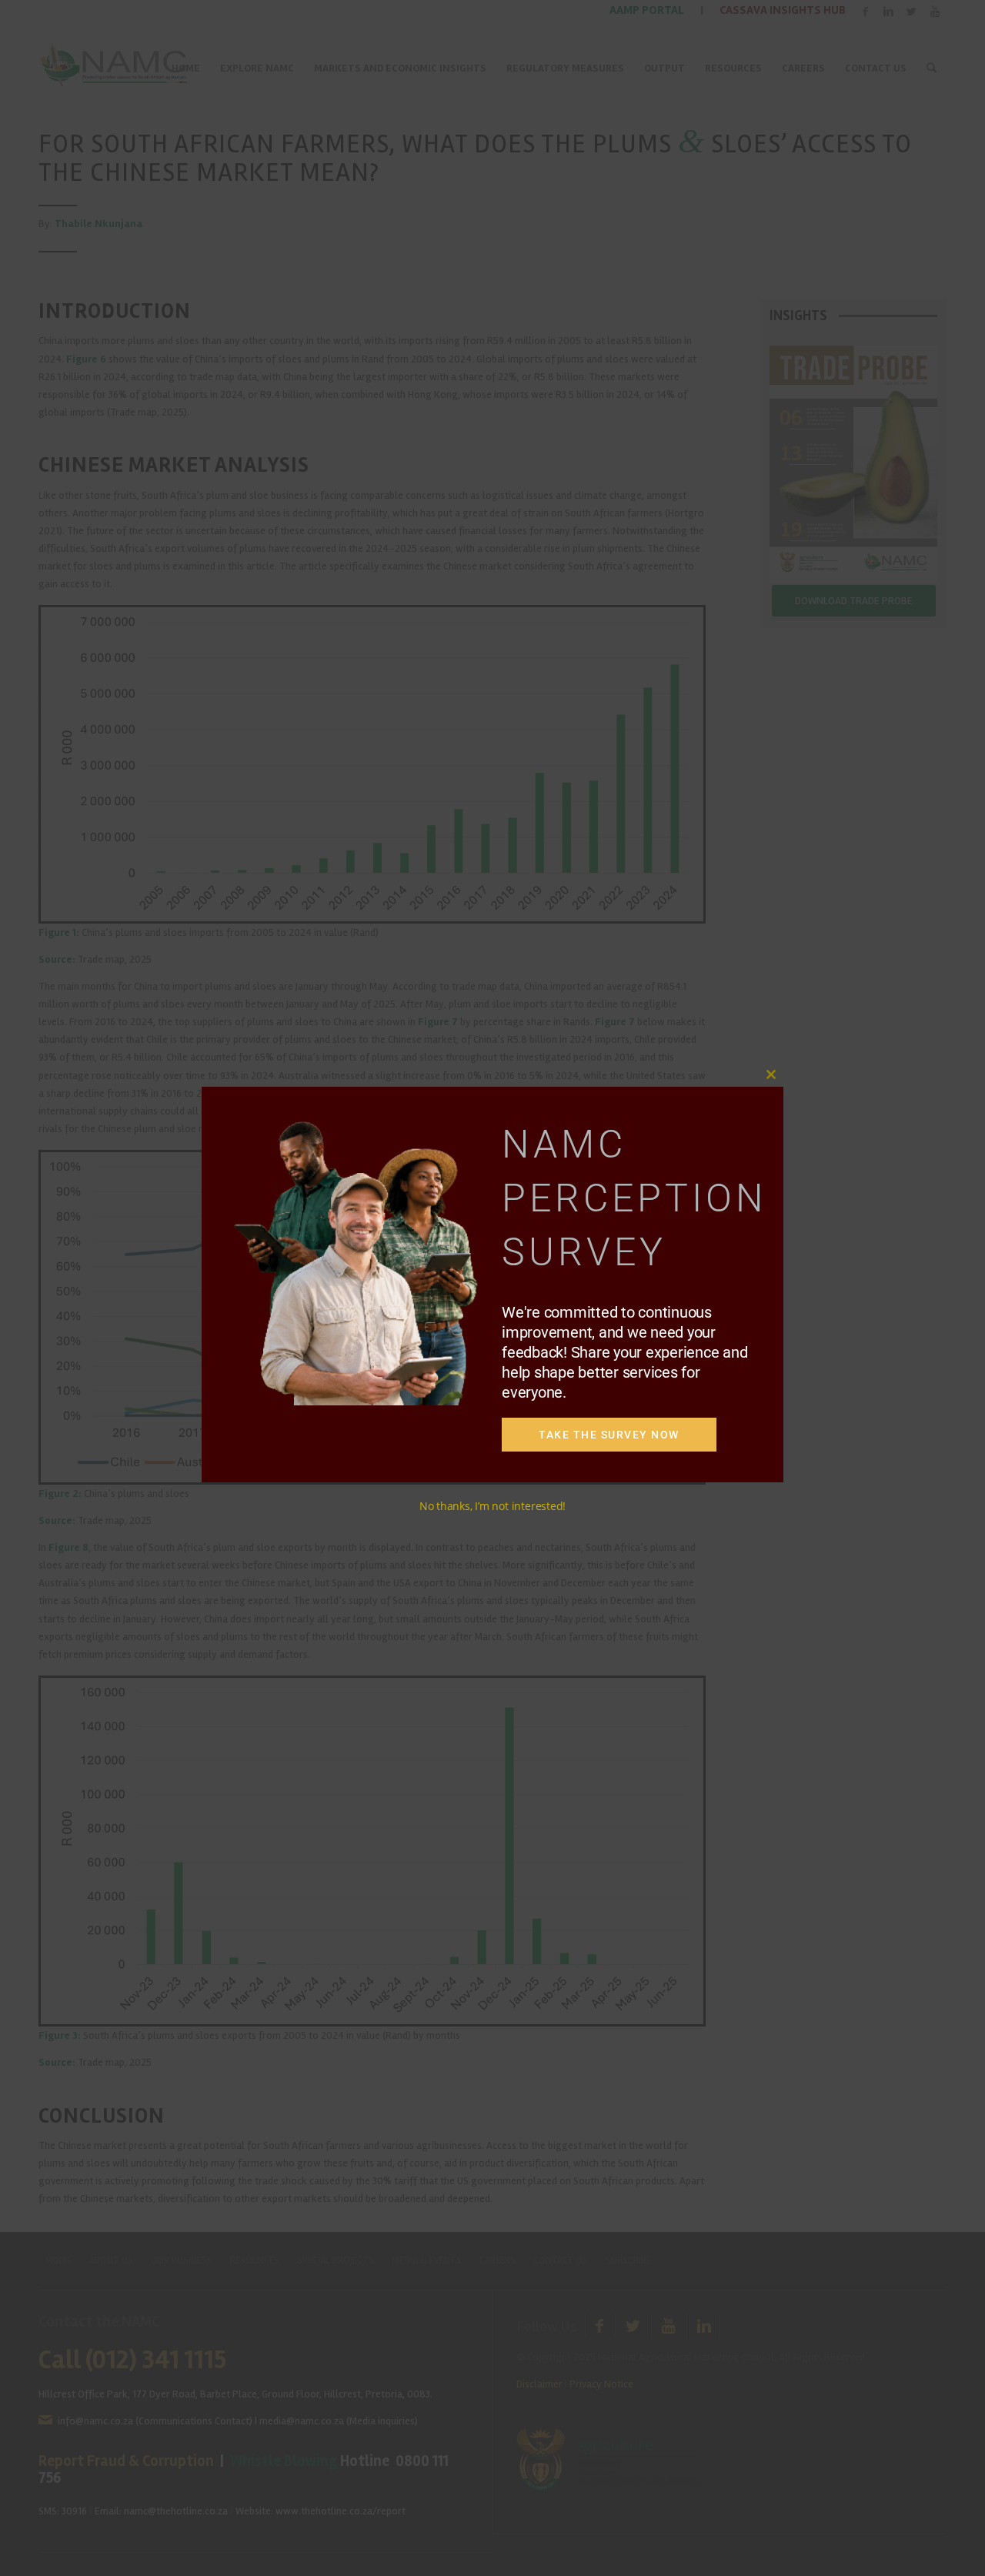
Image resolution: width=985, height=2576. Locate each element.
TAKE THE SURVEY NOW (609, 1435)
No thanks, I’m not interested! (492, 1506)
